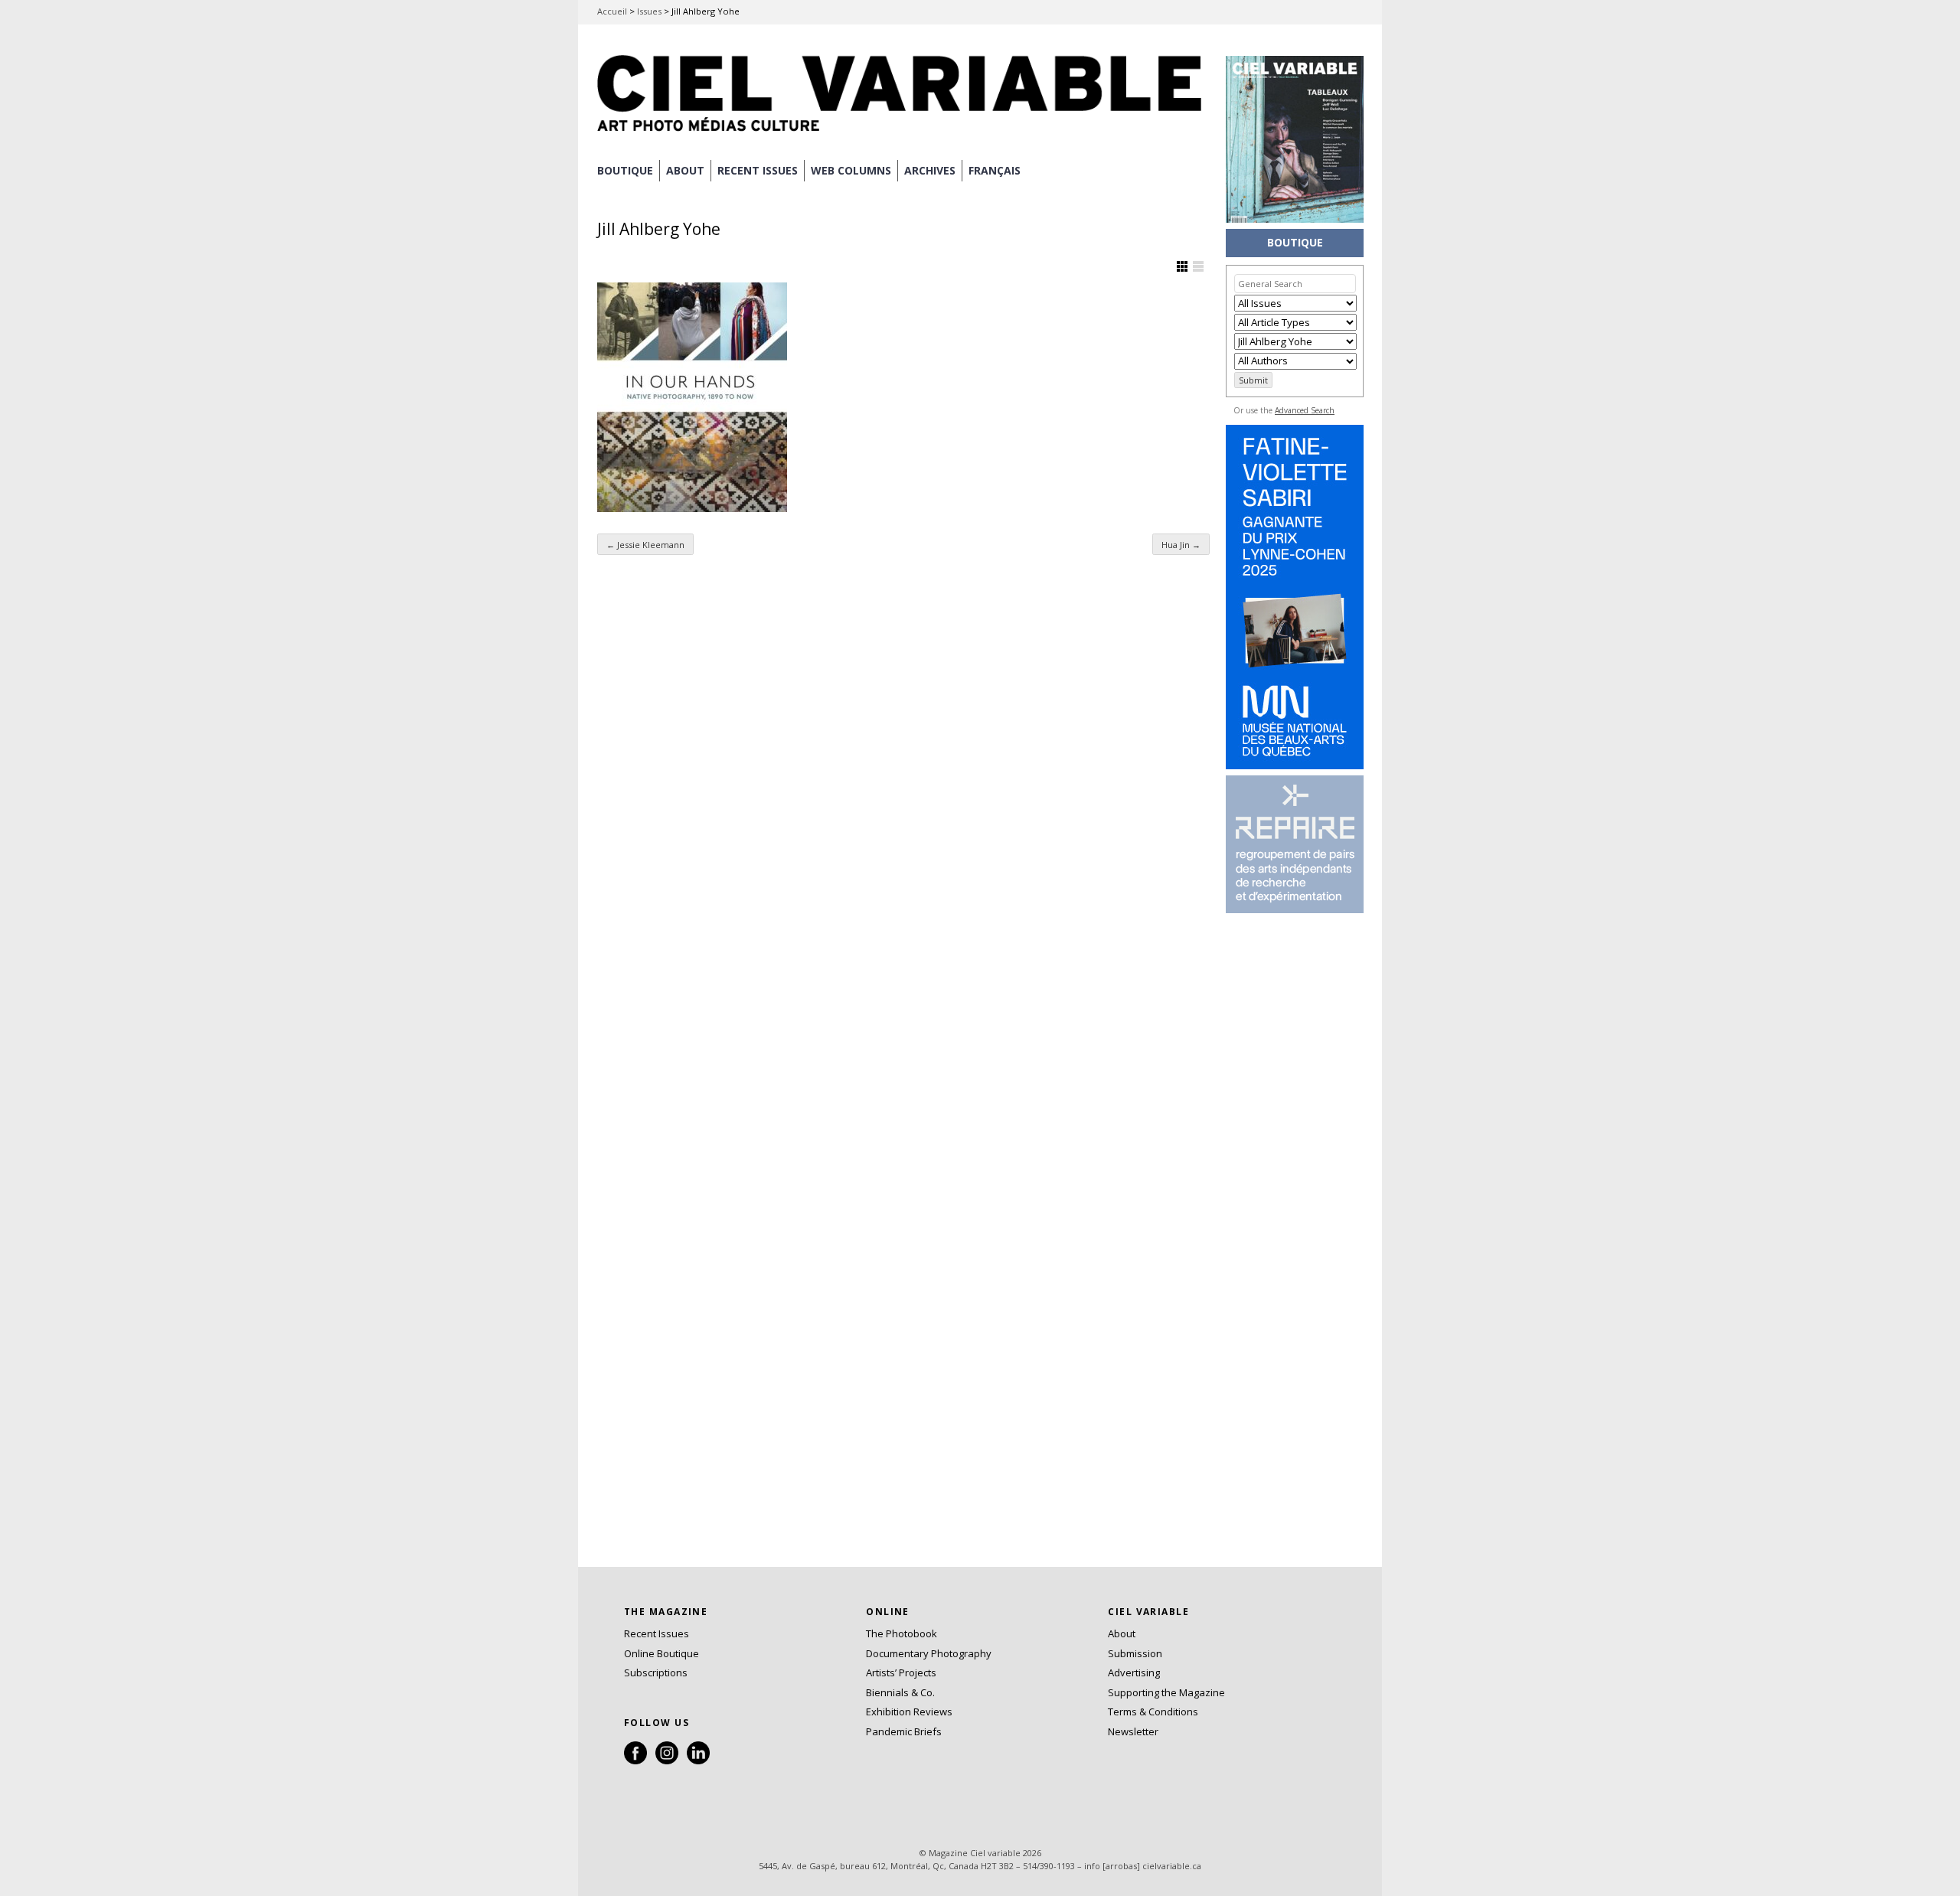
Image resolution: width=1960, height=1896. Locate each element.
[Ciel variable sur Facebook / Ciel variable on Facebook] (635, 1761)
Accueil (612, 11)
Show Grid (1182, 266)
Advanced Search (1305, 410)
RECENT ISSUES (758, 170)
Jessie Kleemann (645, 545)
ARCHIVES (930, 170)
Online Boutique (661, 1653)
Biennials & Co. (900, 1692)
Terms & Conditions (1153, 1712)
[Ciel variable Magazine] (903, 134)
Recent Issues (657, 1633)
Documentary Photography (929, 1653)
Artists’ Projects (901, 1672)
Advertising (1134, 1672)
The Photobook (902, 1633)
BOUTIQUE (625, 170)
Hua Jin (1181, 545)
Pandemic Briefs (904, 1731)
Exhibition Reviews (909, 1712)
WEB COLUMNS (851, 170)
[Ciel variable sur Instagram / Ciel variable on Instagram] (667, 1761)
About (685, 170)
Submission (1135, 1653)
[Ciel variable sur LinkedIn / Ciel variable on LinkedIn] (698, 1761)
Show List (1198, 266)
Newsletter (1133, 1731)
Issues (649, 11)
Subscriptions (656, 1672)
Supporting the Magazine (1166, 1692)
